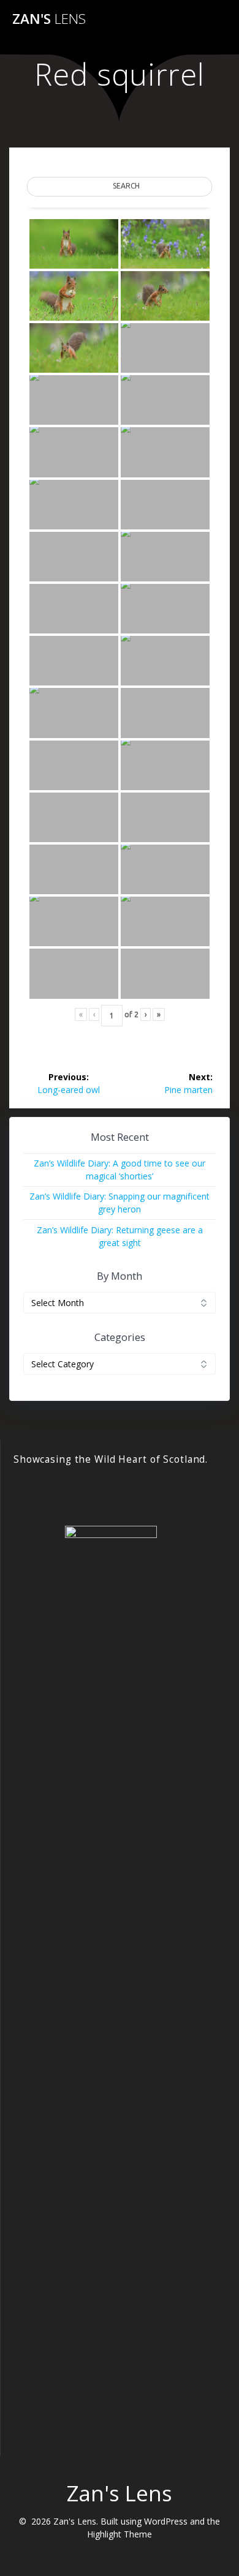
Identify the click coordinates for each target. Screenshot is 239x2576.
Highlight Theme (120, 2534)
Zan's (49, 19)
